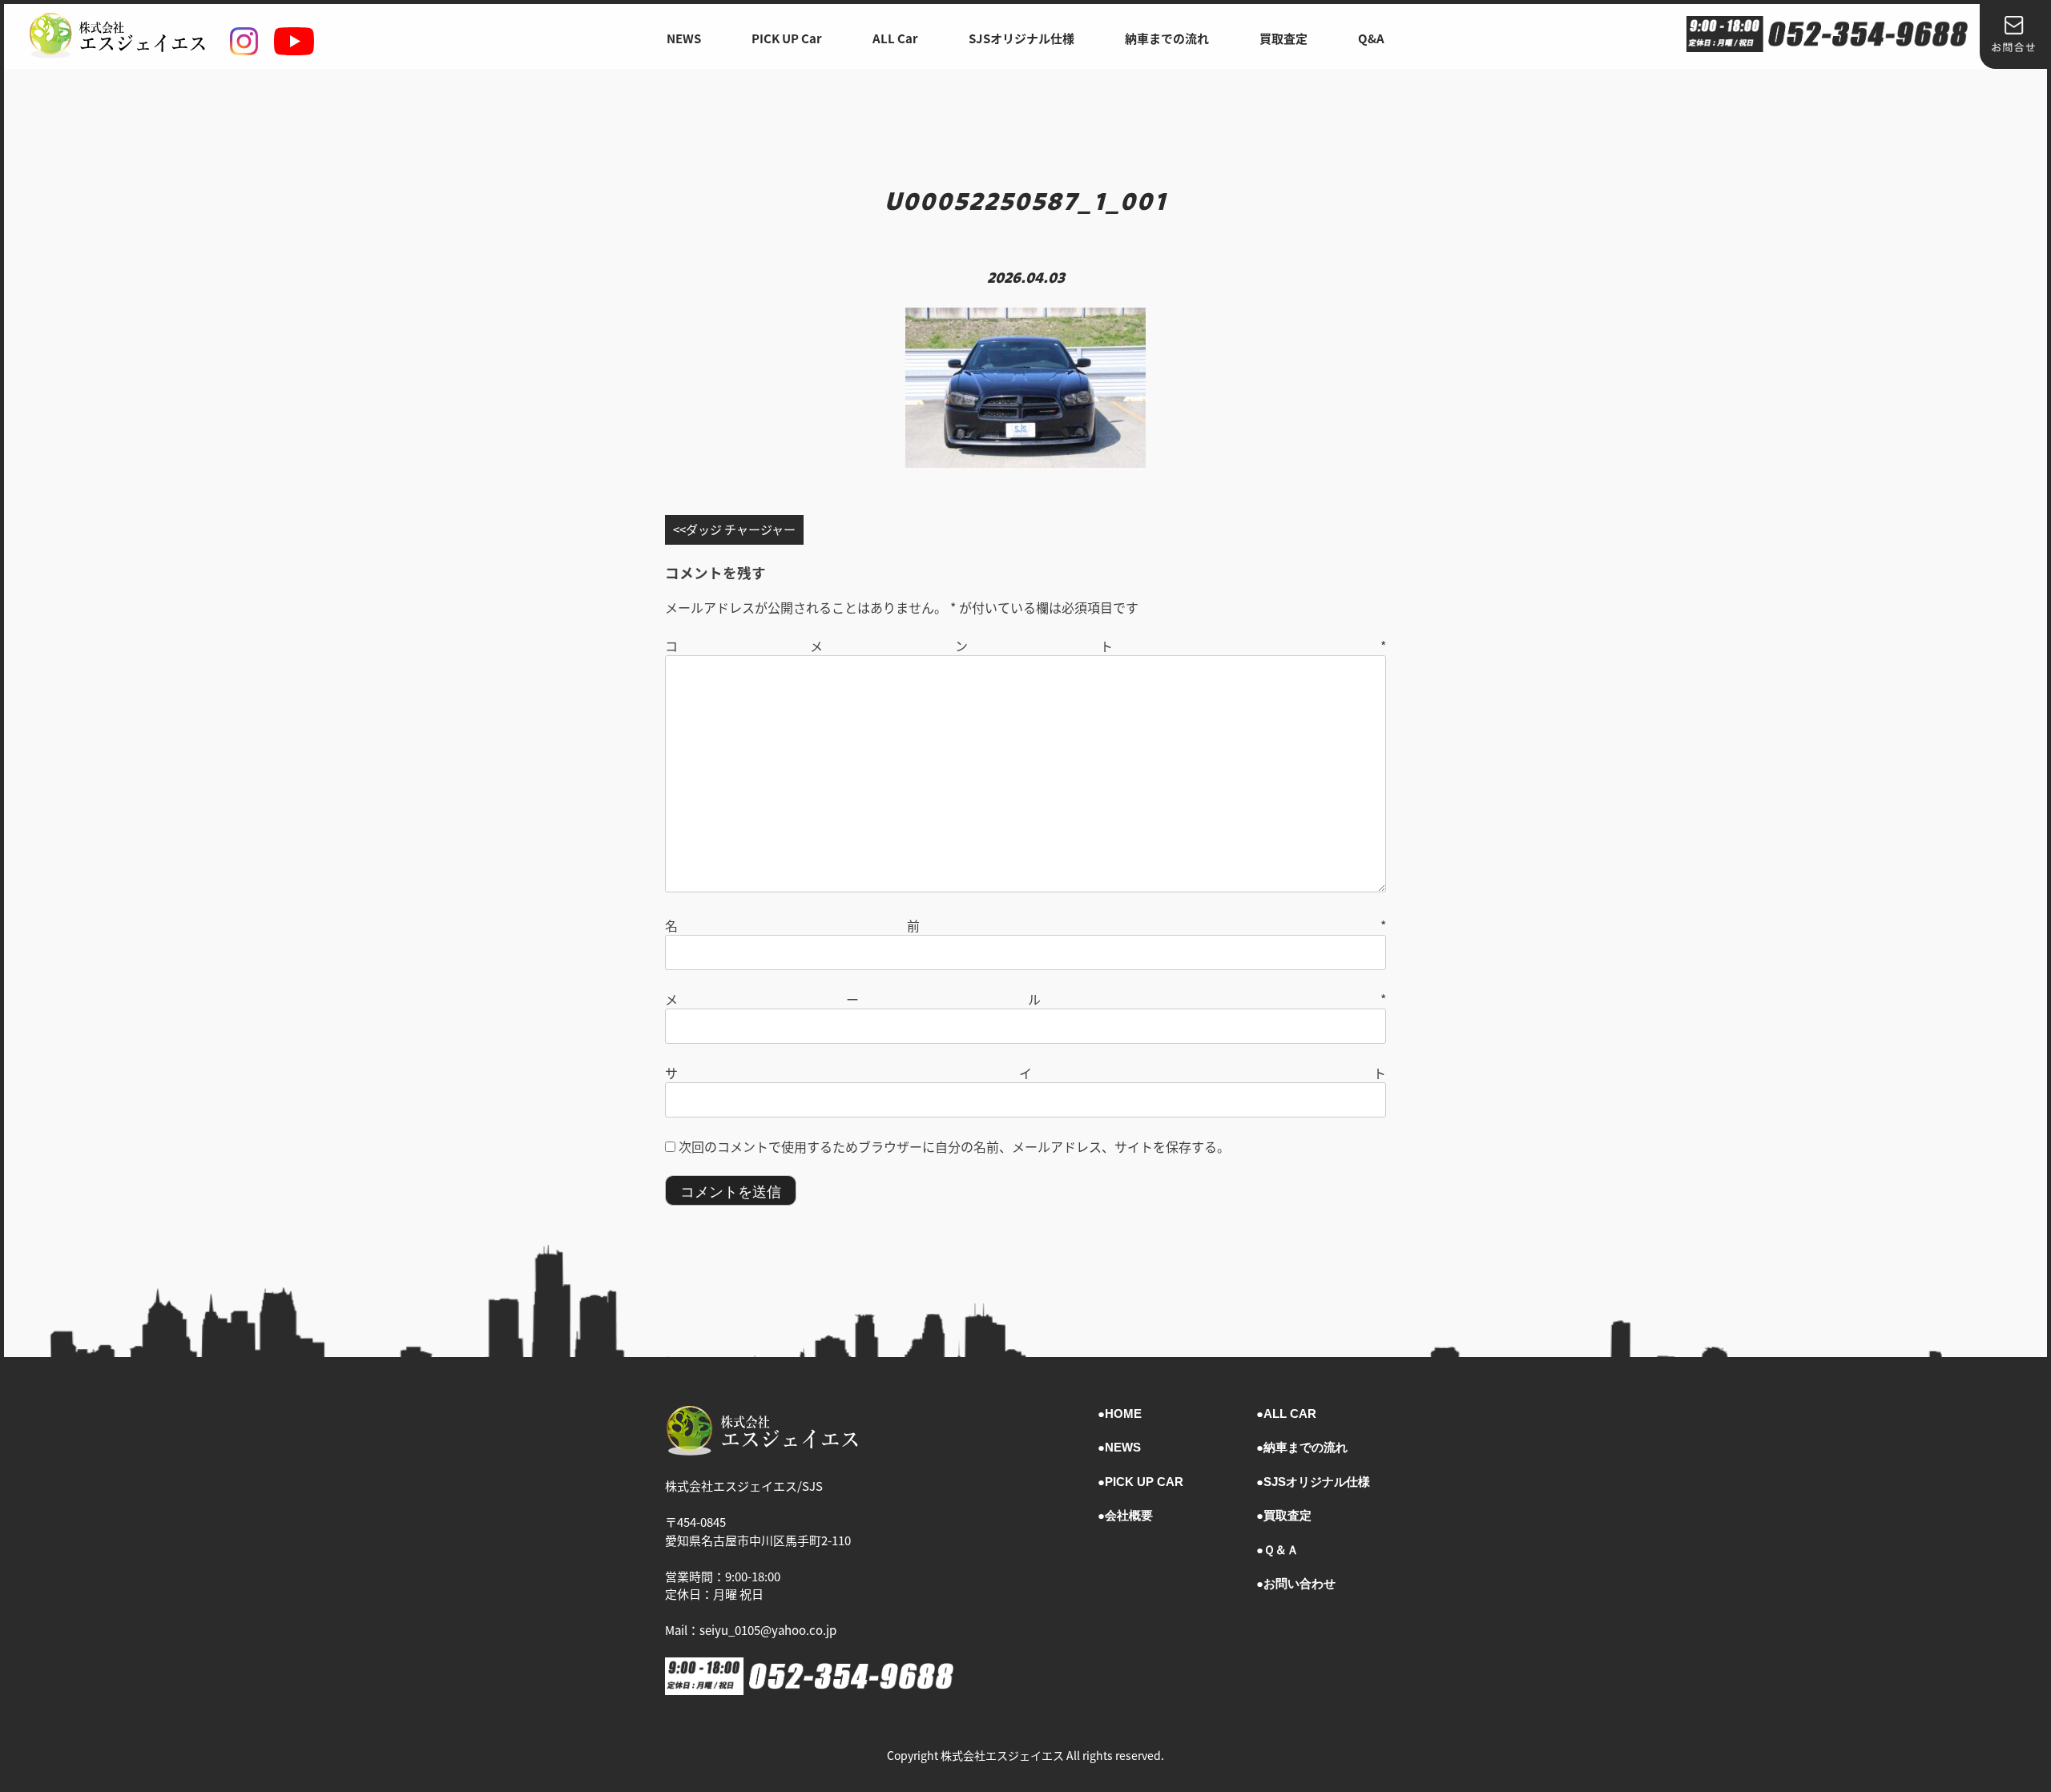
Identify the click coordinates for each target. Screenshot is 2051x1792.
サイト (1025, 1073)
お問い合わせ (1300, 1583)
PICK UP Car (787, 38)
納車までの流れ (1167, 38)
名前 (1025, 925)
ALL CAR (1290, 1413)
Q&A (1371, 38)
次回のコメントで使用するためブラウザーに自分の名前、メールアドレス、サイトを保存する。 (954, 1146)
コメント (1025, 646)
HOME (1123, 1413)
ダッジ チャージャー (741, 529)
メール (1025, 999)
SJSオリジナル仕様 (1021, 38)
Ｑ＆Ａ (1281, 1550)
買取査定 (1283, 38)
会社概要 (1129, 1515)
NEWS (684, 38)
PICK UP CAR (1144, 1482)
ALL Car (895, 38)
